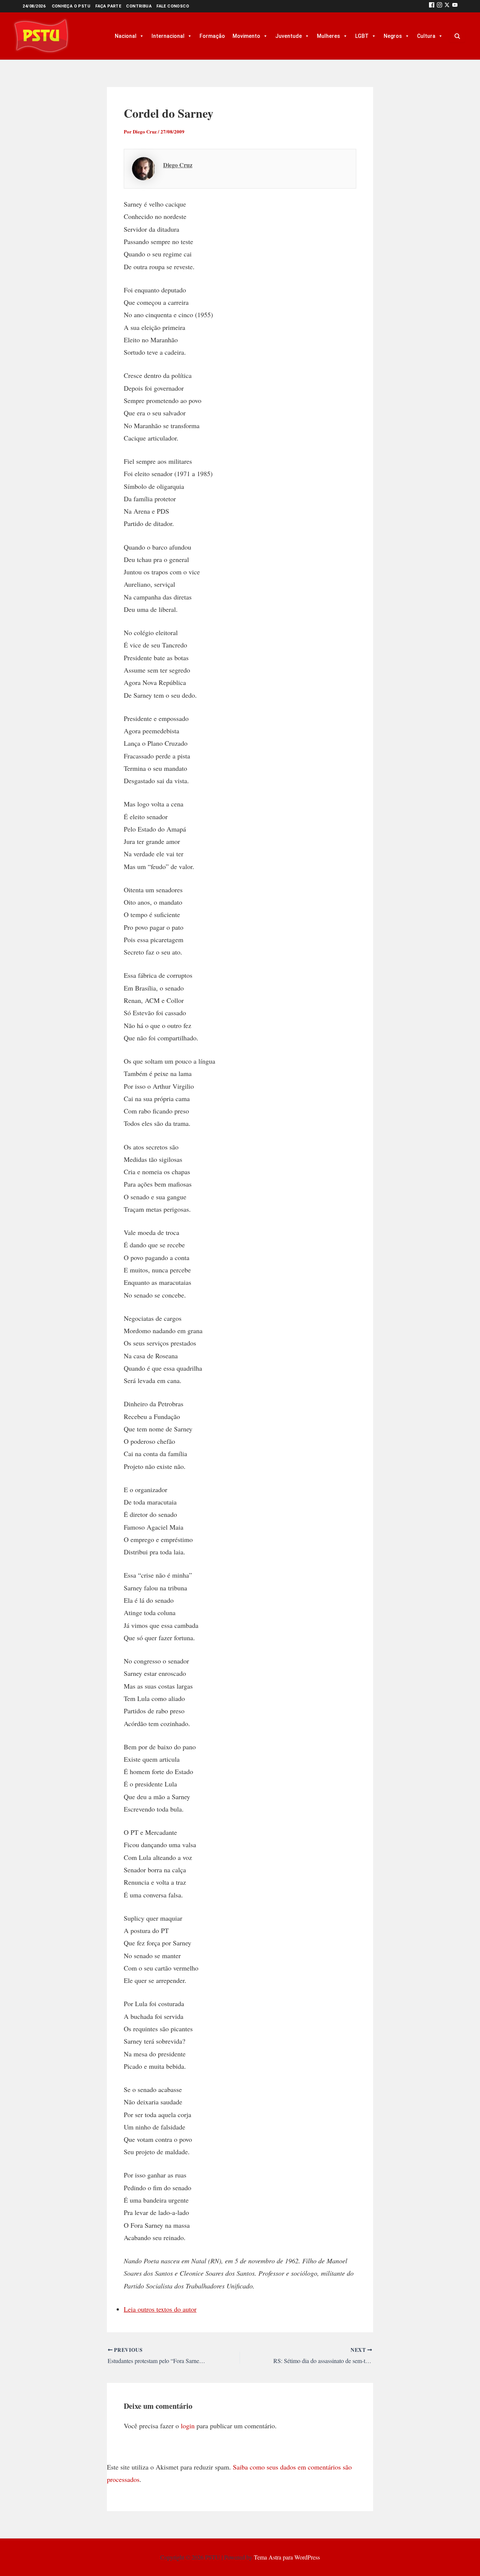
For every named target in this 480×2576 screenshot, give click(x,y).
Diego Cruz (178, 165)
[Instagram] (439, 6)
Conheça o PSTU (71, 6)
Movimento (246, 36)
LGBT (362, 36)
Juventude (289, 36)
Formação (212, 36)
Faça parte (108, 6)
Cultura (426, 36)
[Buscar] (457, 36)
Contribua (139, 6)
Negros (393, 36)
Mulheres (328, 36)
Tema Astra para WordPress (287, 2557)
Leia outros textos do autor (160, 2309)
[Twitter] (447, 6)
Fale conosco (173, 6)
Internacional (168, 36)
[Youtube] (455, 6)
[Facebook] (432, 6)
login (188, 2426)
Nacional (126, 36)
